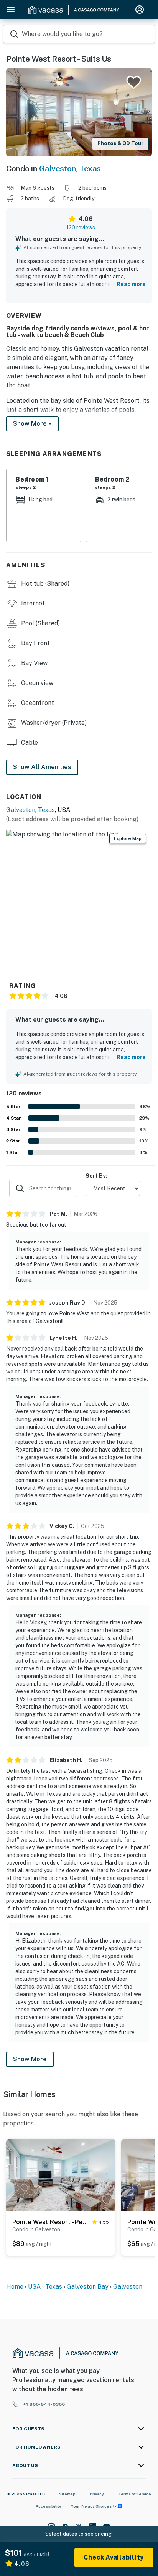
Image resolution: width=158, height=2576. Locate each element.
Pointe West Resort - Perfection (51, 2222)
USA (34, 2287)
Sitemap (67, 2494)
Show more (31, 424)
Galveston (58, 168)
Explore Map (128, 838)
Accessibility (49, 2506)
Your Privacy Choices (91, 2506)
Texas (90, 168)
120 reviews (81, 228)
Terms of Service (135, 2494)
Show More (30, 2059)
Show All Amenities (42, 767)
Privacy (97, 2494)
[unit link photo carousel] (61, 2175)
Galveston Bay (88, 2287)
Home (15, 2287)
